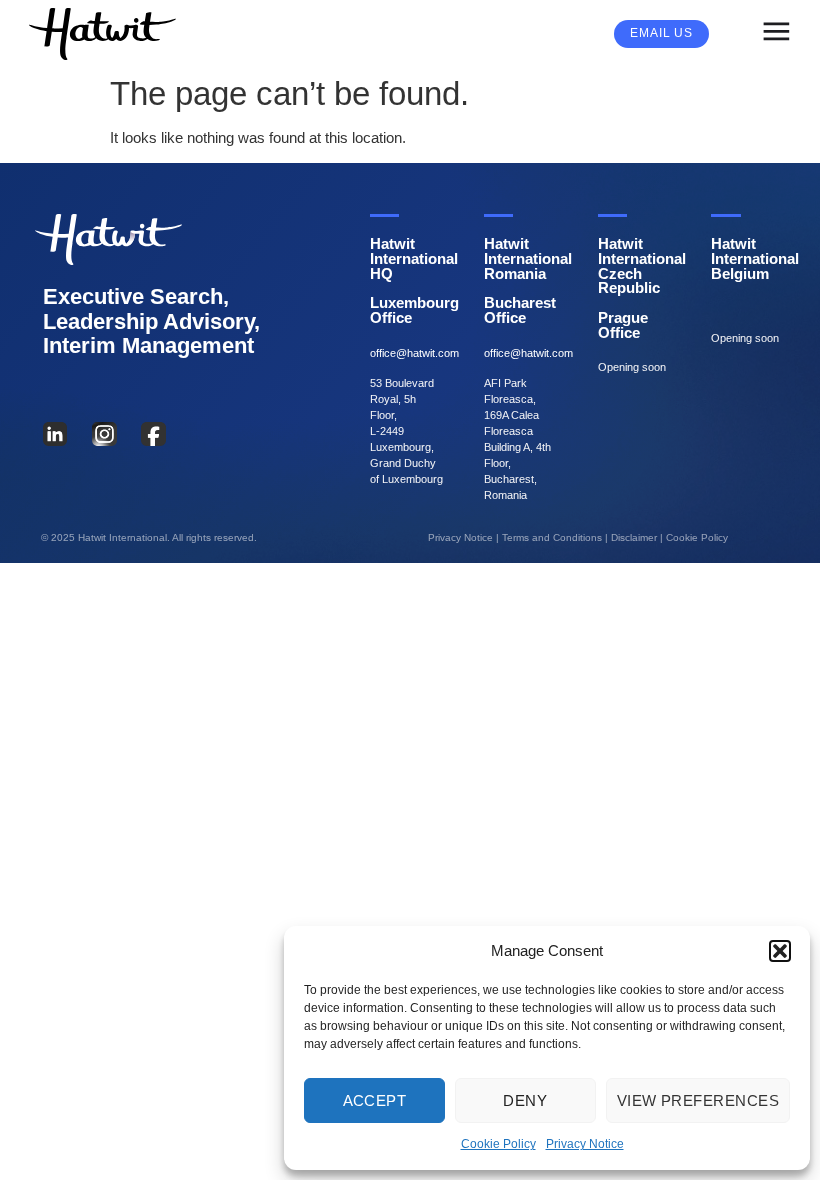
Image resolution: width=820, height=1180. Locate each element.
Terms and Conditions (552, 537)
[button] (780, 951)
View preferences (698, 1100)
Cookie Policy (498, 1144)
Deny (525, 1100)
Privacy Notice (585, 1144)
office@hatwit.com (414, 353)
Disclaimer (634, 537)
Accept (375, 1100)
